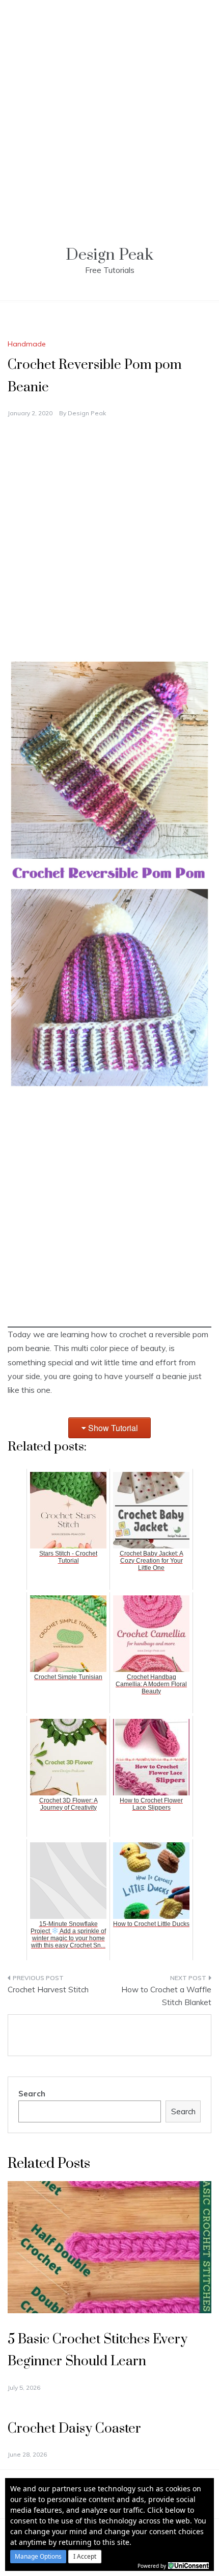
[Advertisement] (109, 110)
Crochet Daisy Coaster (74, 2429)
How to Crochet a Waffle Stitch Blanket (166, 1996)
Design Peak (109, 255)
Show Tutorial (113, 1428)
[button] (38, 2557)
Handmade (27, 344)
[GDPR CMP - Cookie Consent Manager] (188, 2565)
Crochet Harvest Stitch (48, 1990)
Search (32, 2094)
